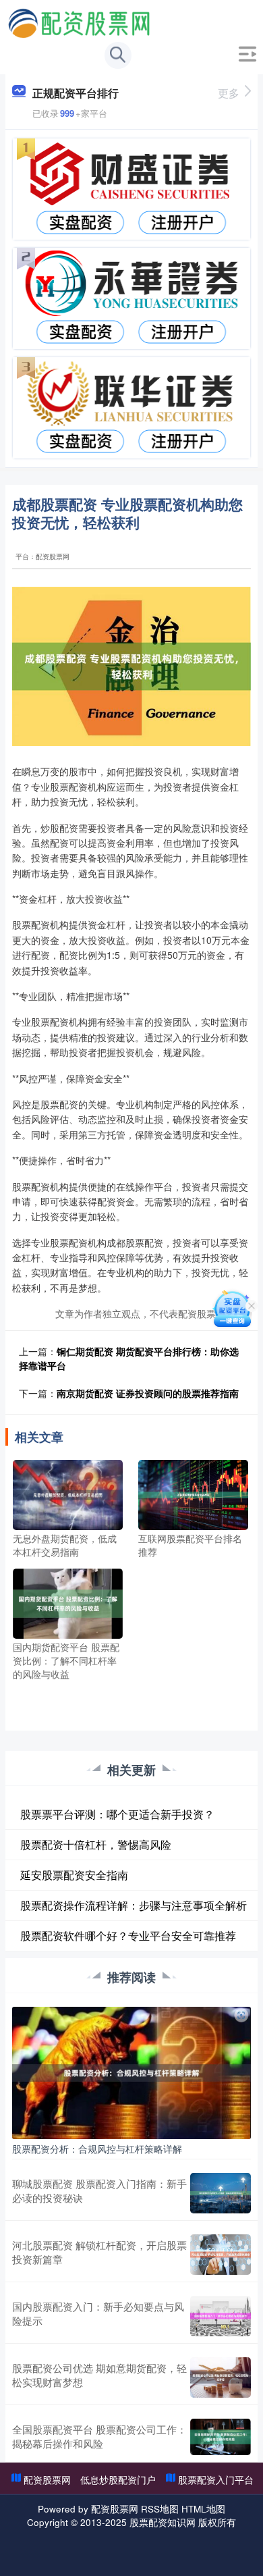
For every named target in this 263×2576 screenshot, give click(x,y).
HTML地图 (203, 2508)
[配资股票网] (79, 22)
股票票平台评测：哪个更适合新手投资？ (117, 1814)
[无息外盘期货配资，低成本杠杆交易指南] (68, 1494)
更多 (229, 93)
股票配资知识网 (163, 2522)
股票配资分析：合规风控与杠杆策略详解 (97, 2149)
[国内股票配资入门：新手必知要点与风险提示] (221, 2316)
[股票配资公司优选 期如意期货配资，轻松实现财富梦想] (221, 2377)
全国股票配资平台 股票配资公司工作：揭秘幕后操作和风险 (99, 2436)
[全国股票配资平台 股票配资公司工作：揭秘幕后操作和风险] (221, 2437)
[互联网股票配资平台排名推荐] (193, 1494)
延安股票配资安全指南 (74, 1875)
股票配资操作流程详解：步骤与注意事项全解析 (134, 1905)
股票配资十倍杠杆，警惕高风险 (96, 1844)
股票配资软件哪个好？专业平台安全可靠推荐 (128, 1936)
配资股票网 (47, 2479)
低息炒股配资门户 (118, 2479)
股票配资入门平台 (216, 2479)
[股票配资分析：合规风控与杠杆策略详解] (131, 2072)
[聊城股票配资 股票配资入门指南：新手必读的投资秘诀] (221, 2193)
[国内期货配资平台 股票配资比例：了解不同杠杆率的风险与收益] (68, 1602)
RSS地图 (160, 2508)
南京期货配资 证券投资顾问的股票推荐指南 (148, 1393)
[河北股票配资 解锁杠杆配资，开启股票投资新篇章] (221, 2255)
